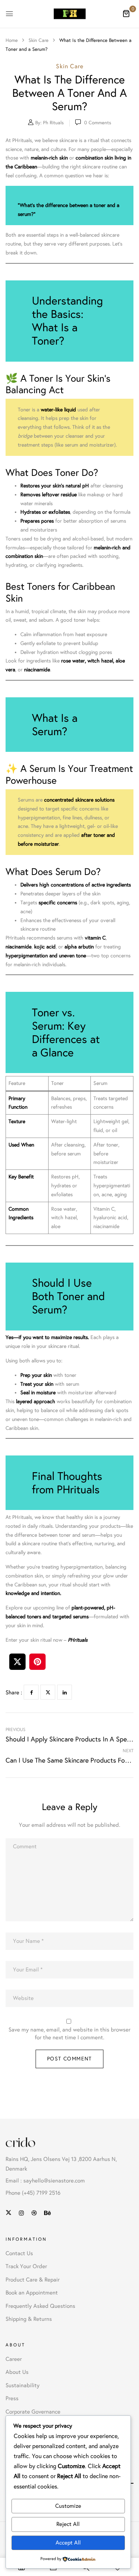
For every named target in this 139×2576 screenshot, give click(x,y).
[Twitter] (48, 1692)
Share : (14, 1692)
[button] (126, 13)
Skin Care (39, 40)
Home (12, 40)
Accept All (68, 2543)
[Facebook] (31, 1692)
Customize (68, 2506)
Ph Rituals (53, 123)
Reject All (68, 2524)
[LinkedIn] (64, 1692)
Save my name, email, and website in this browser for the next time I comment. (69, 2034)
